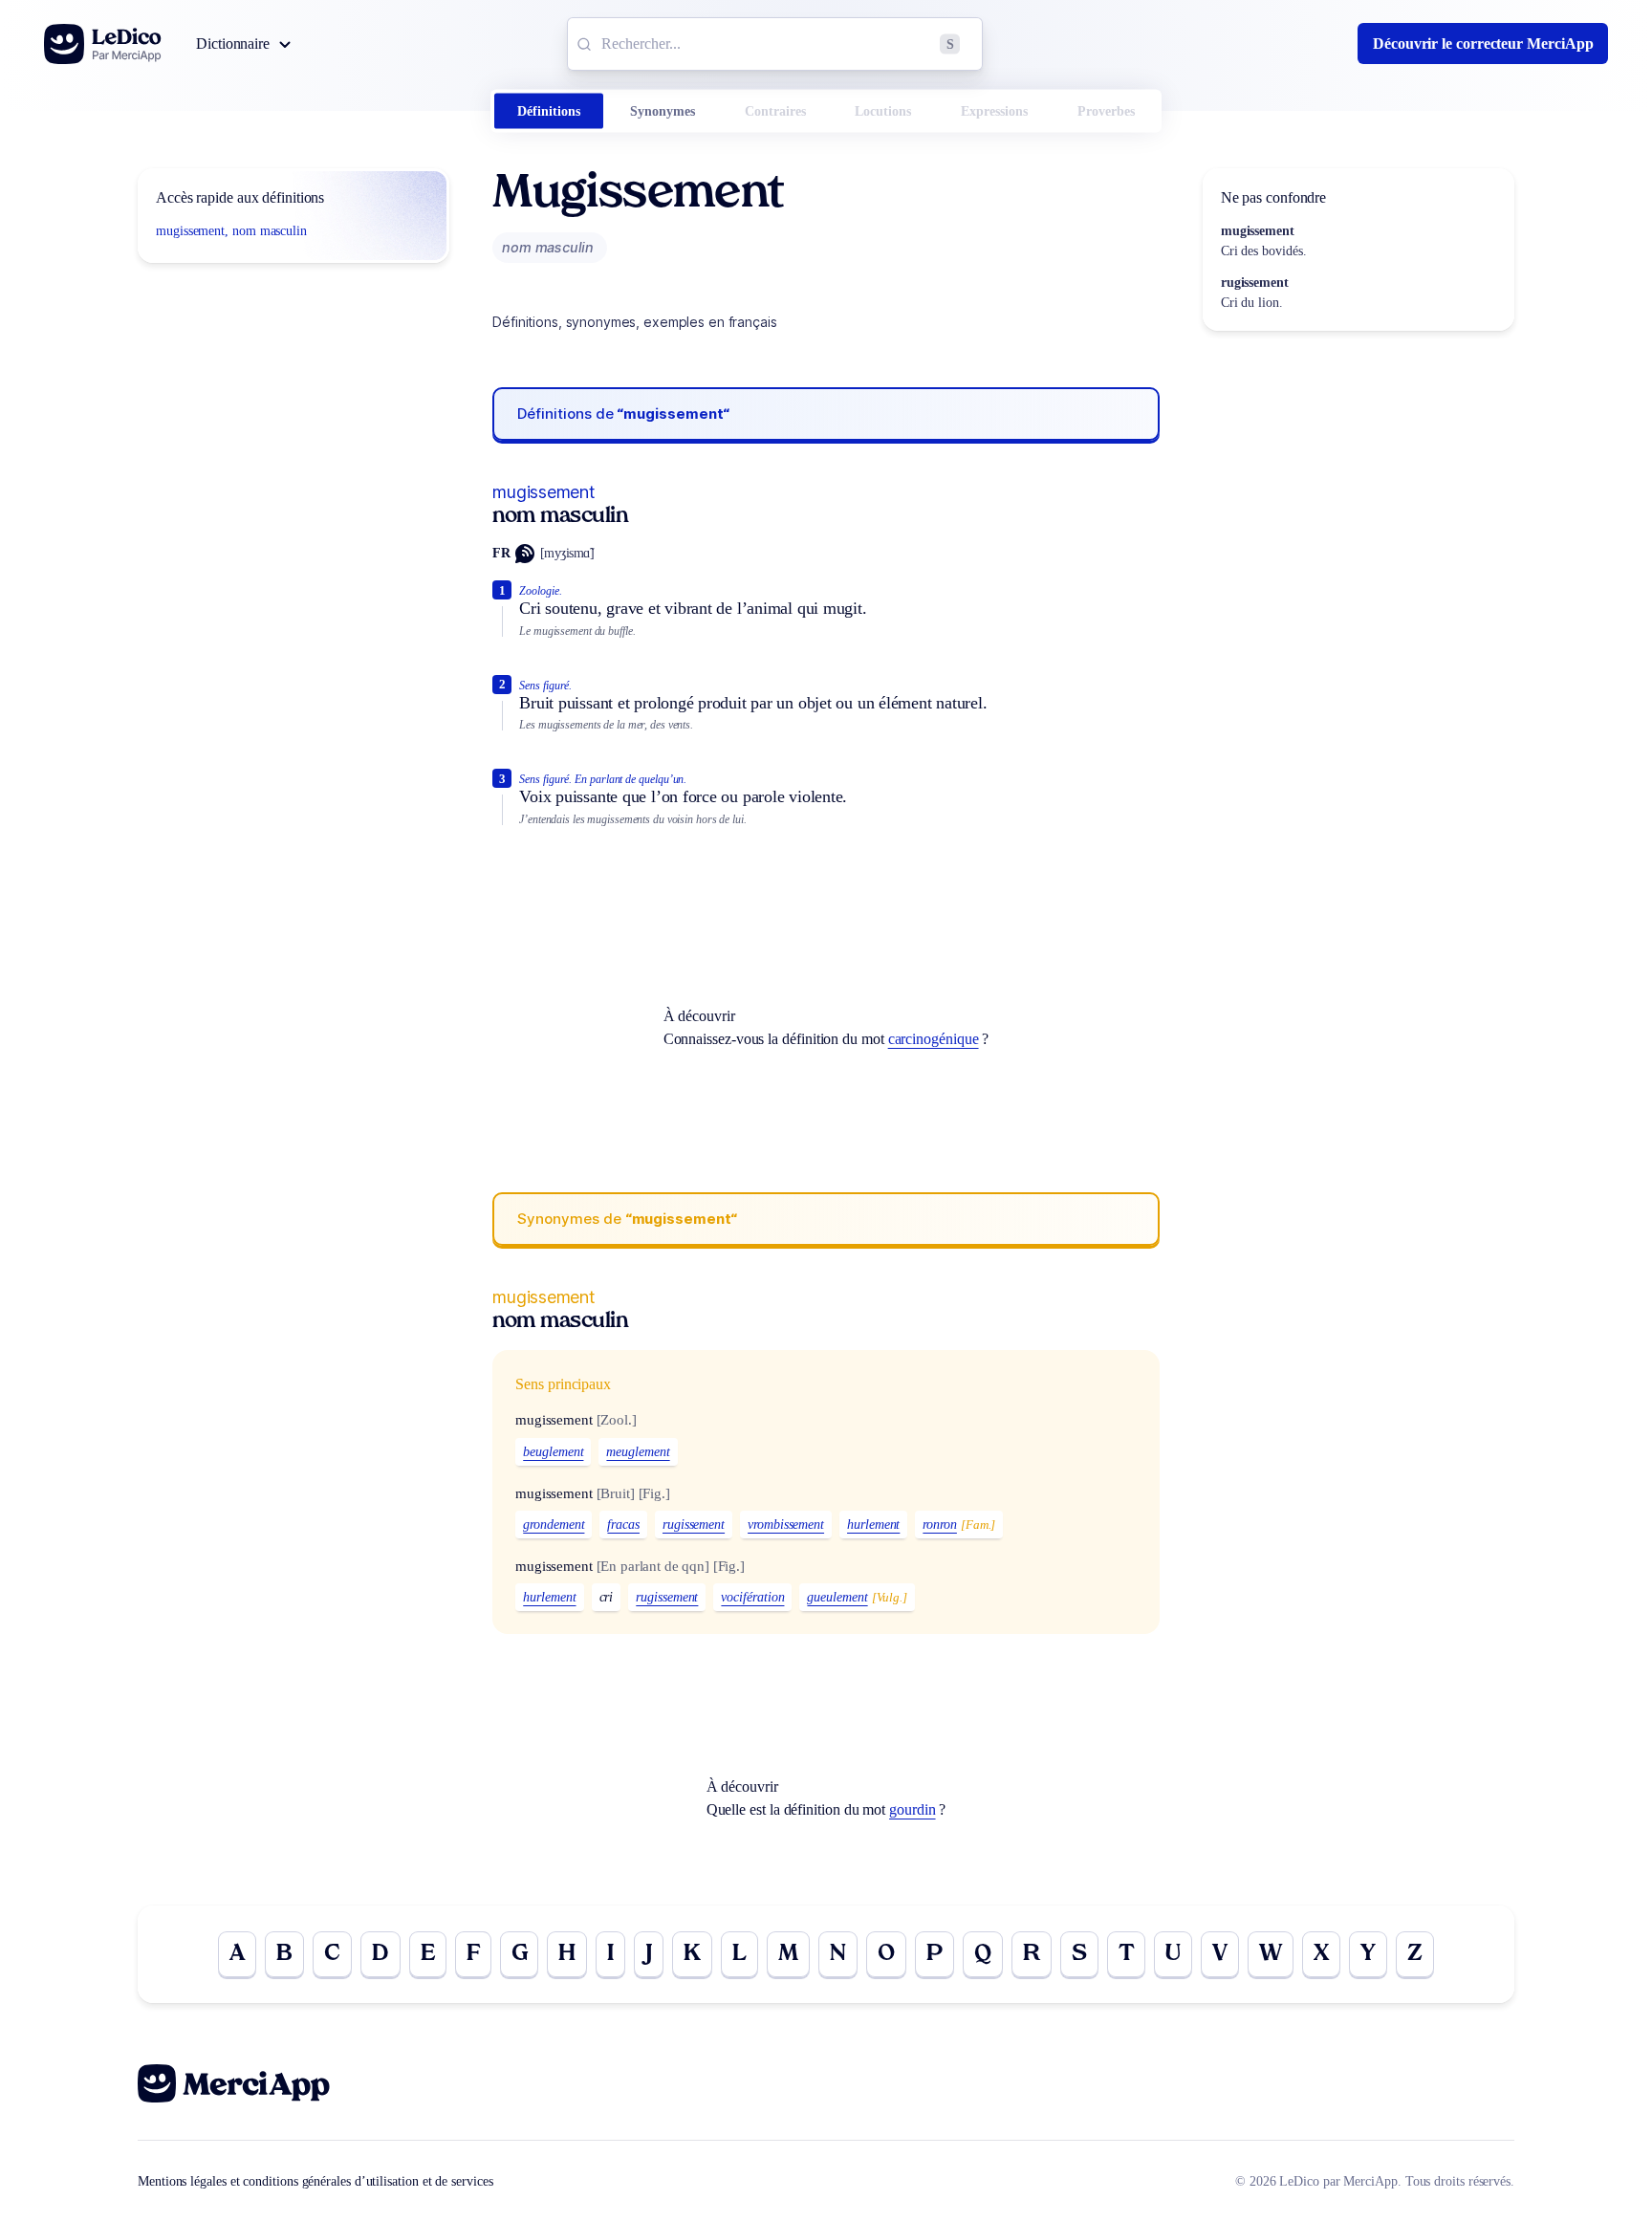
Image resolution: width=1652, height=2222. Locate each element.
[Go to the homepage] (103, 44)
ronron (940, 1525)
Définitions (549, 111)
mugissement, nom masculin (231, 231)
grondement (554, 1525)
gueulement (837, 1597)
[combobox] (775, 44)
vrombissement (786, 1525)
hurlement (873, 1525)
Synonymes (663, 111)
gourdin (912, 1809)
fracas (623, 1525)
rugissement (694, 1525)
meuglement (638, 1452)
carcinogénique (934, 1039)
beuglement (553, 1452)
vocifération (752, 1597)
